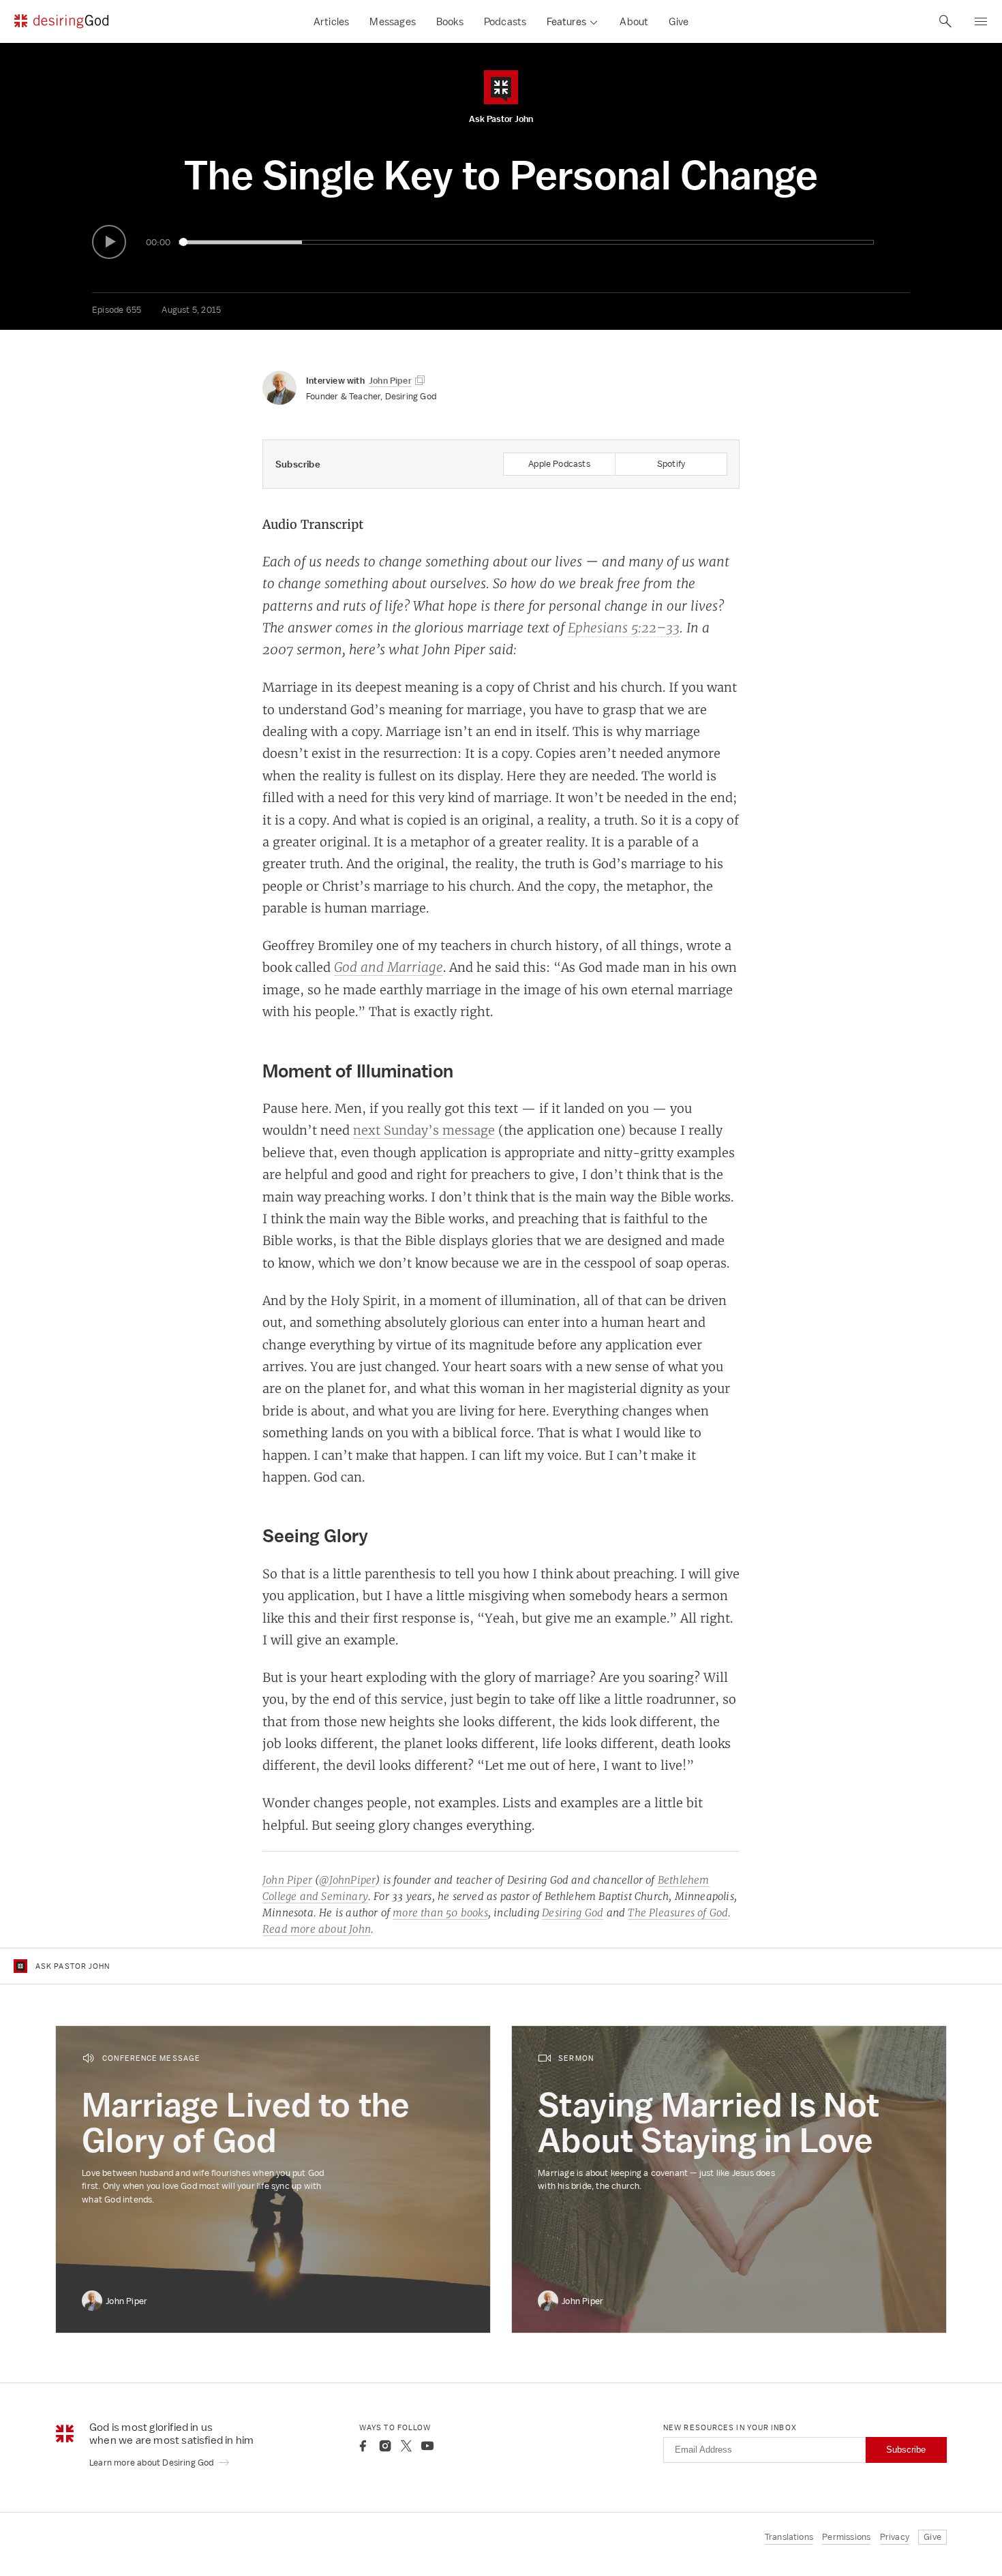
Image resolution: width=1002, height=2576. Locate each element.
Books (450, 21)
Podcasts (505, 21)
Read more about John (317, 1929)
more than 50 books (440, 1913)
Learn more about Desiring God (153, 2463)
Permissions (846, 2537)
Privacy (895, 2537)
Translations (789, 2537)
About (634, 21)
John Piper (287, 1880)
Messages (393, 21)
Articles (332, 21)
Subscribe (906, 2450)
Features (566, 21)
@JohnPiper (347, 1880)
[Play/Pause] (109, 242)
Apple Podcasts (559, 464)
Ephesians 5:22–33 (624, 628)
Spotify (671, 464)
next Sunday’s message (424, 1130)
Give (679, 21)
